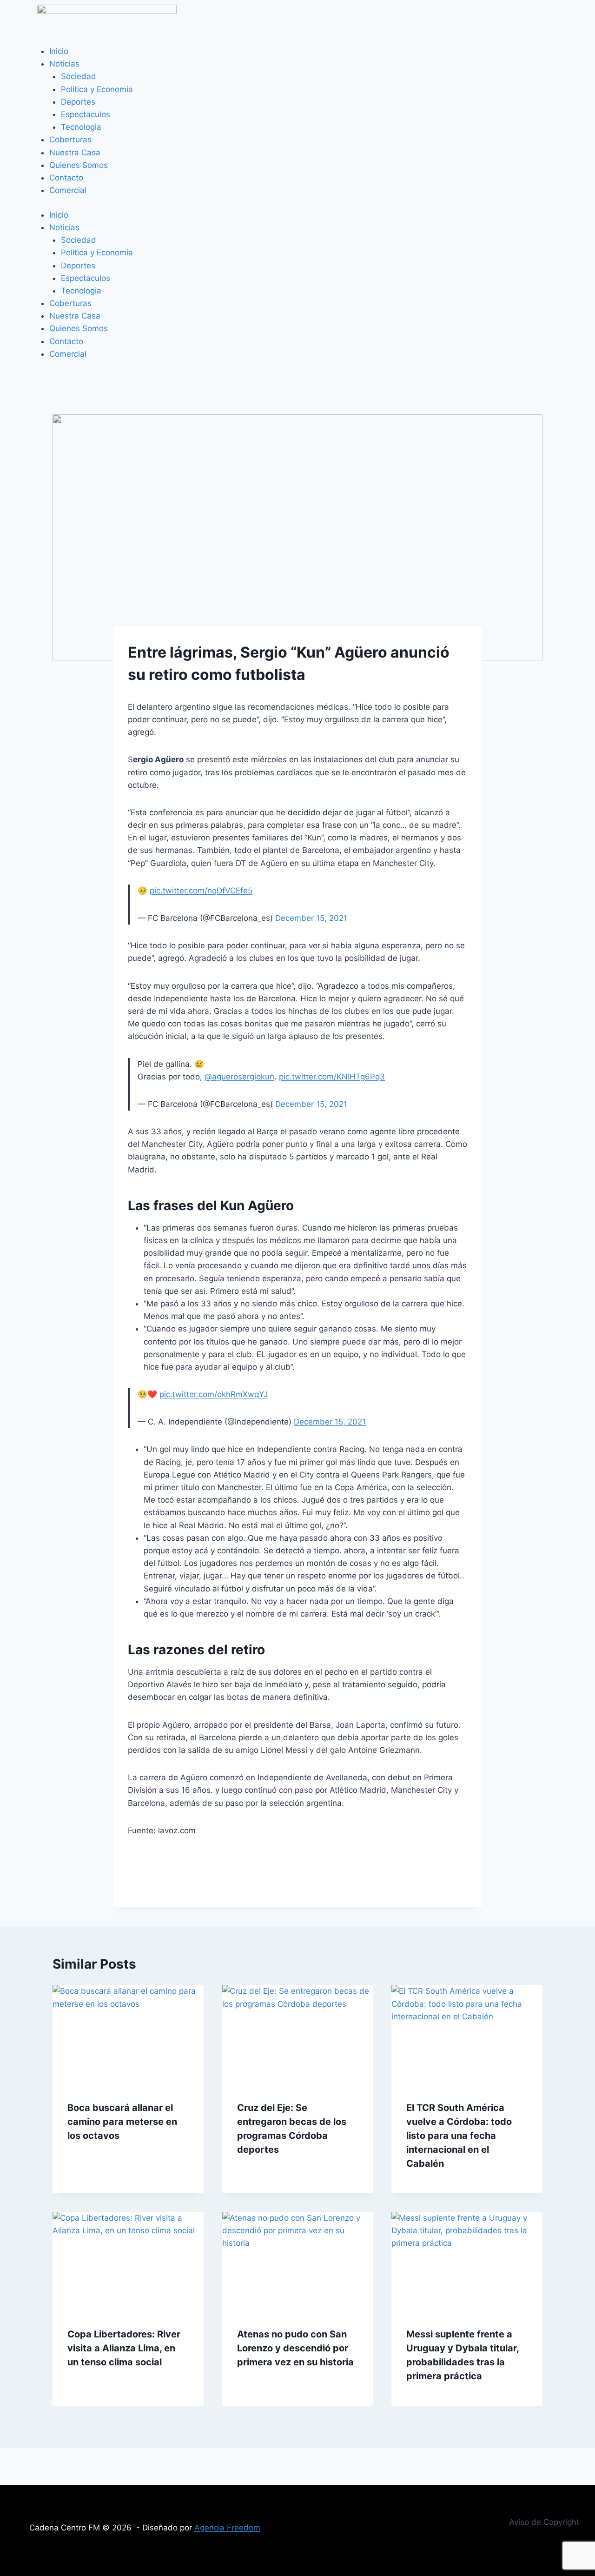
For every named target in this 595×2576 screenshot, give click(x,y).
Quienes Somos (79, 165)
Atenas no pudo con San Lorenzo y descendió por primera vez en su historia (295, 2348)
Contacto (66, 178)
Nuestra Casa (75, 153)
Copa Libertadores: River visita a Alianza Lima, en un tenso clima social (124, 2348)
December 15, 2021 (311, 918)
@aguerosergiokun (239, 1077)
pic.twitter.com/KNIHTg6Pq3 (332, 1077)
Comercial (68, 190)
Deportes (78, 102)
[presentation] (128, 2035)
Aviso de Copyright (544, 2522)
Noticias (64, 64)
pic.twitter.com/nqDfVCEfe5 (201, 891)
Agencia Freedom (227, 2528)
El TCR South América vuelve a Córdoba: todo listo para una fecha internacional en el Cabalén (459, 2136)
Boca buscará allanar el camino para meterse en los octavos (122, 2122)
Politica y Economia (97, 89)
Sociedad (79, 76)
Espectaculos (86, 114)
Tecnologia (81, 127)
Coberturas (70, 140)
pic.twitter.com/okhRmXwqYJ (214, 1394)
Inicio (59, 51)
